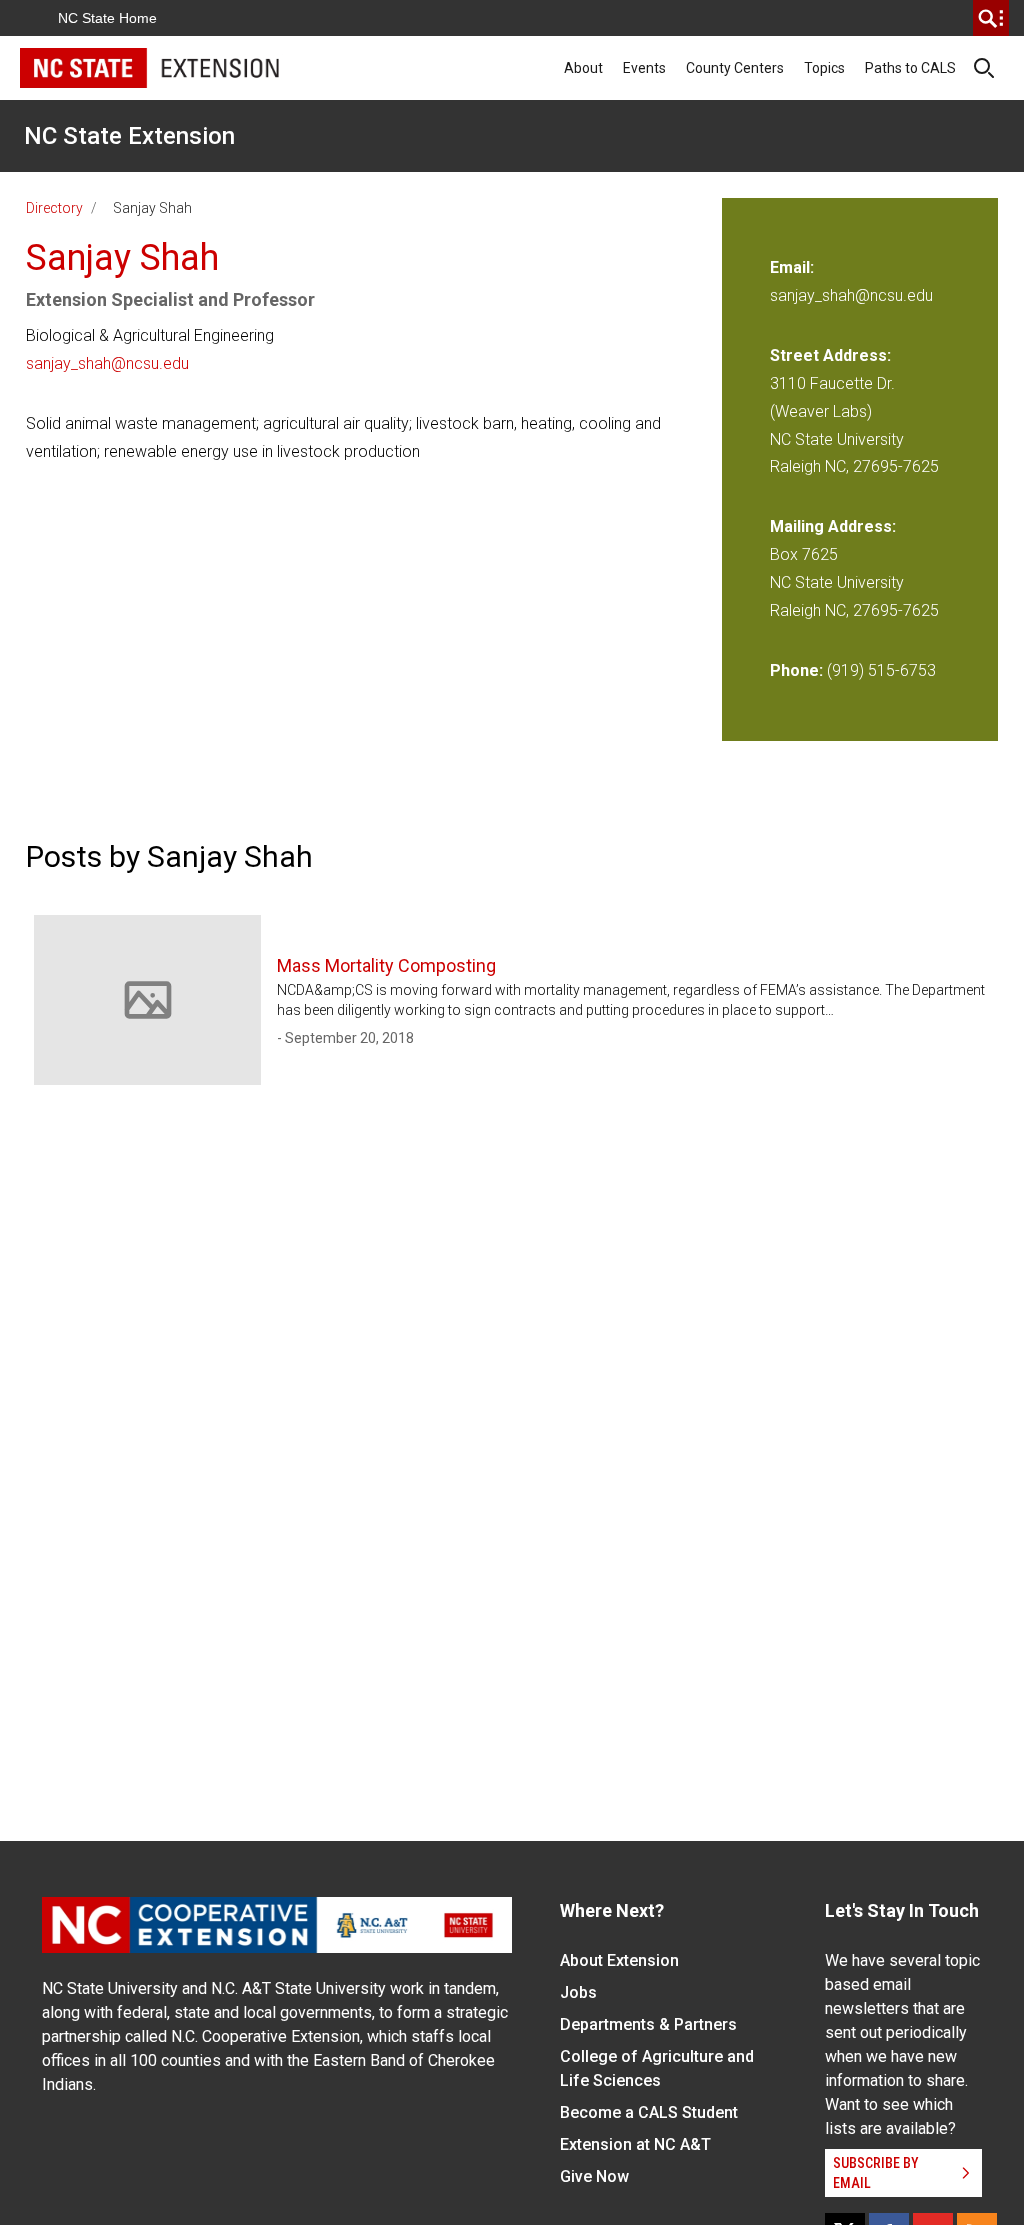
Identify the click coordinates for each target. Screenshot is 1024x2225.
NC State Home (107, 18)
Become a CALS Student (649, 2112)
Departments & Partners (648, 2024)
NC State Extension (129, 136)
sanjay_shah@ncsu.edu (107, 363)
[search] (991, 18)
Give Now (594, 2176)
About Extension (619, 1960)
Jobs (578, 1992)
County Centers (735, 68)
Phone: (796, 670)
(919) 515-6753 (881, 670)
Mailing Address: (833, 526)
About (583, 68)
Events (644, 68)
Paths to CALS (910, 68)
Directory (54, 208)
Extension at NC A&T (635, 2144)
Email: (792, 267)
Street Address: (830, 355)
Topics (824, 68)
